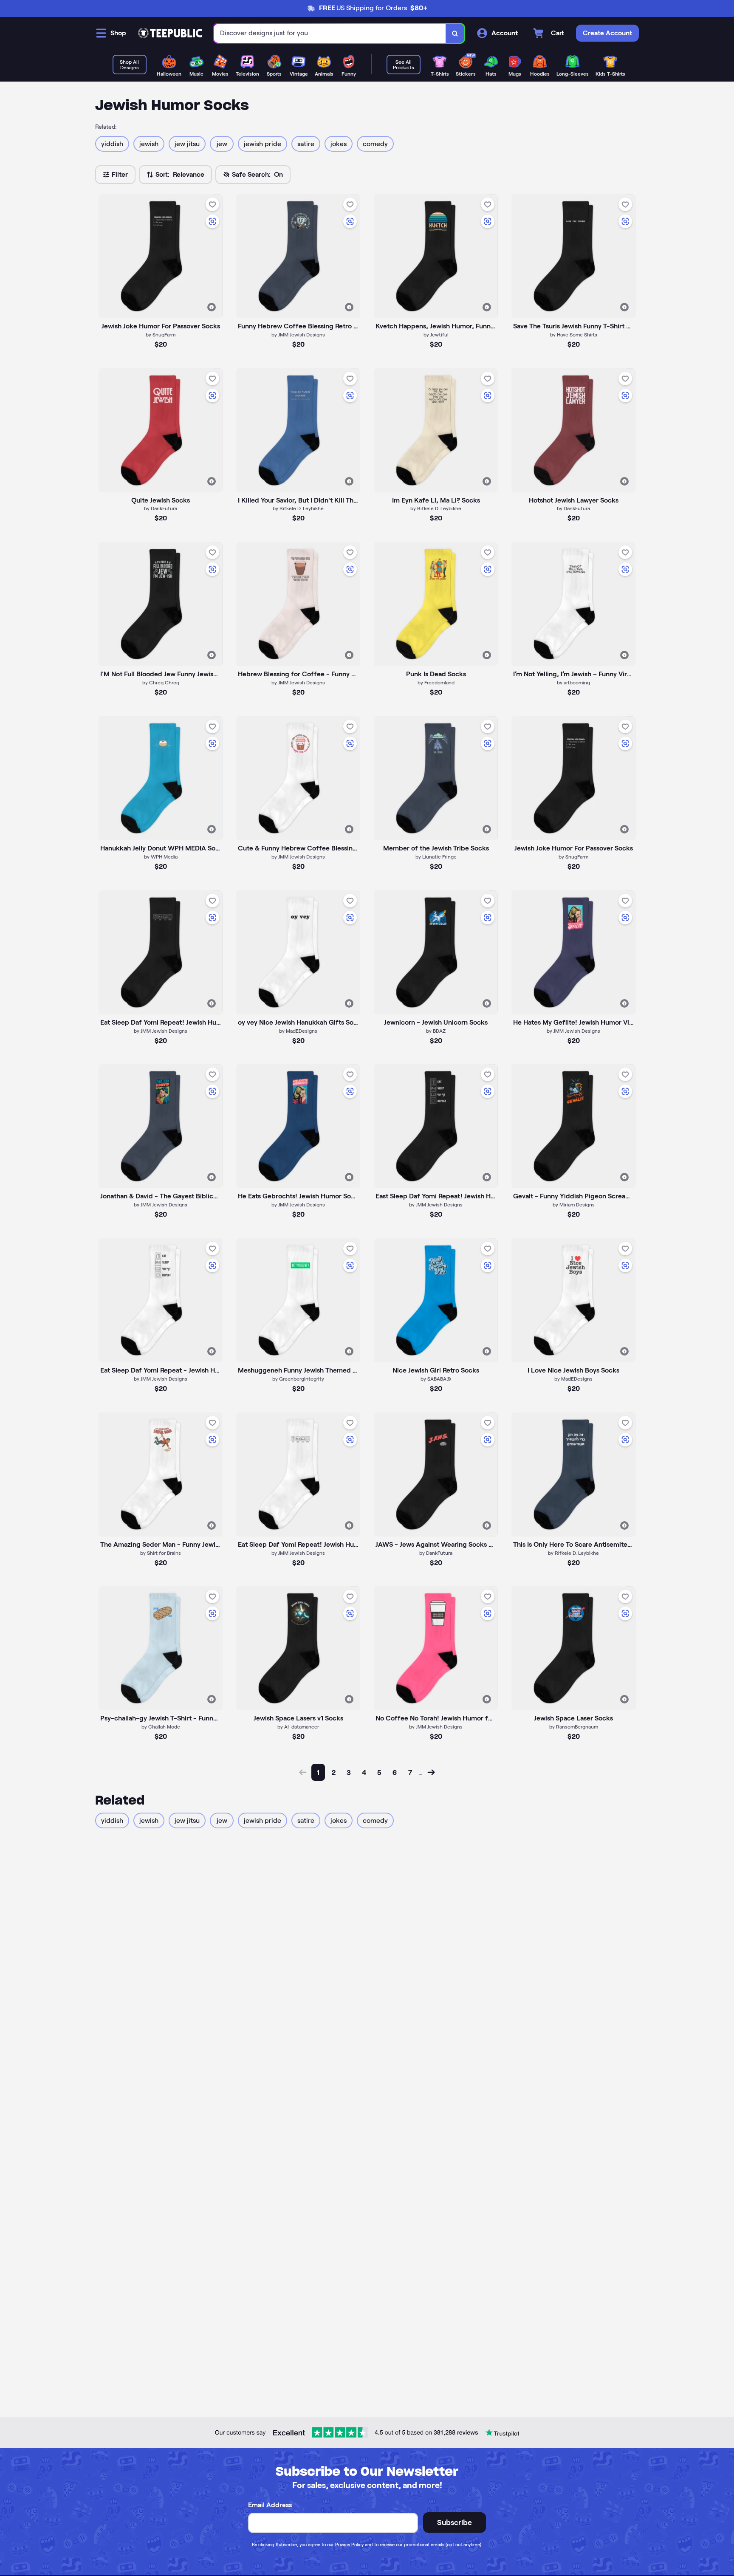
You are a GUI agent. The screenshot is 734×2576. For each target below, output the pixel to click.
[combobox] (330, 33)
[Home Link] (170, 33)
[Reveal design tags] (212, 307)
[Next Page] (431, 1772)
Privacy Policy (349, 2545)
